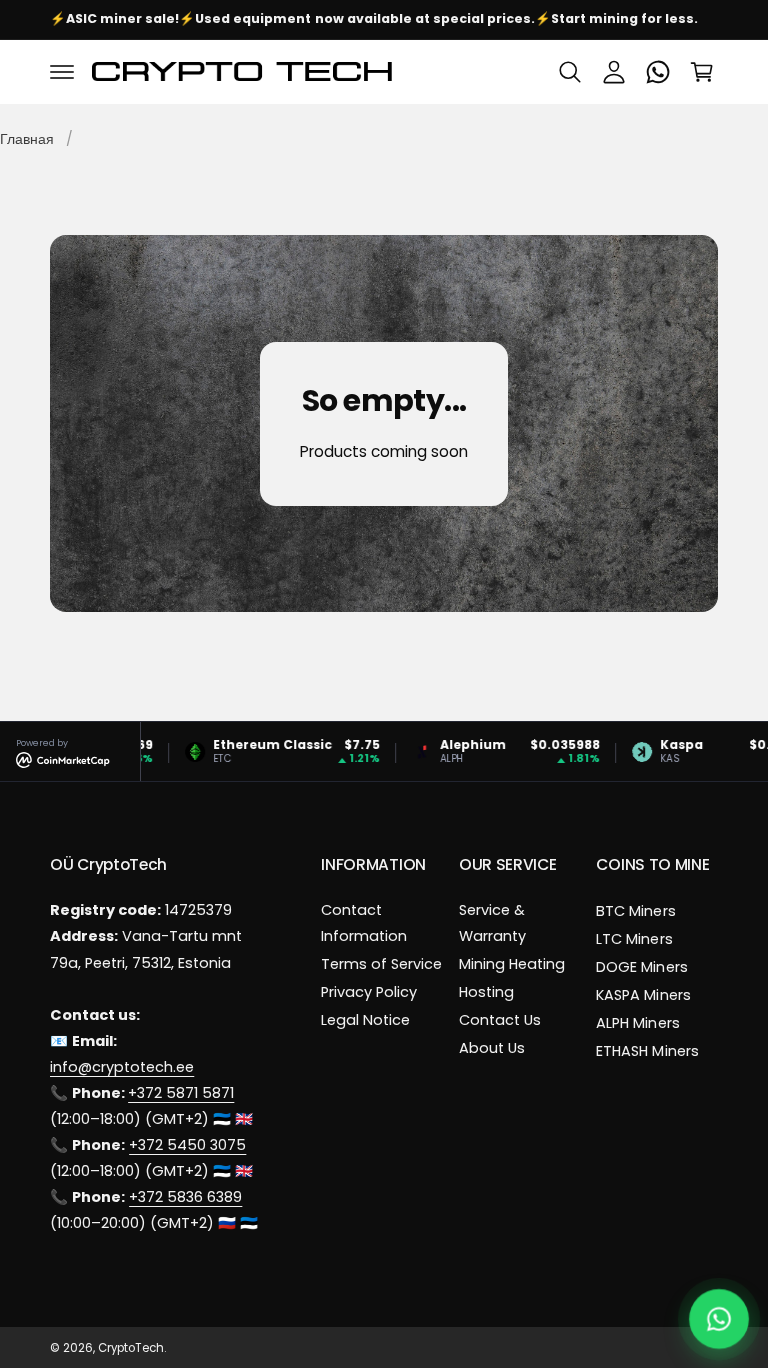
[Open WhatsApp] (719, 1319)
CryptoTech (131, 1348)
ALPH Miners (637, 1023)
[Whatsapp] (658, 72)
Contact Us (500, 1020)
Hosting (486, 992)
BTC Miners (635, 911)
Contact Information (364, 923)
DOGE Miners (641, 967)
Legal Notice (365, 1020)
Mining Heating (512, 964)
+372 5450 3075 (187, 1145)
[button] (62, 72)
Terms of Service (381, 964)
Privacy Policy (369, 992)
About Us (492, 1048)
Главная (27, 139)
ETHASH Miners (647, 1051)
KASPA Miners (643, 995)
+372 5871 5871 (181, 1093)
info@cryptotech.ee (122, 1067)
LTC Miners (634, 939)
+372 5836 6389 (185, 1197)
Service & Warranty (492, 923)
